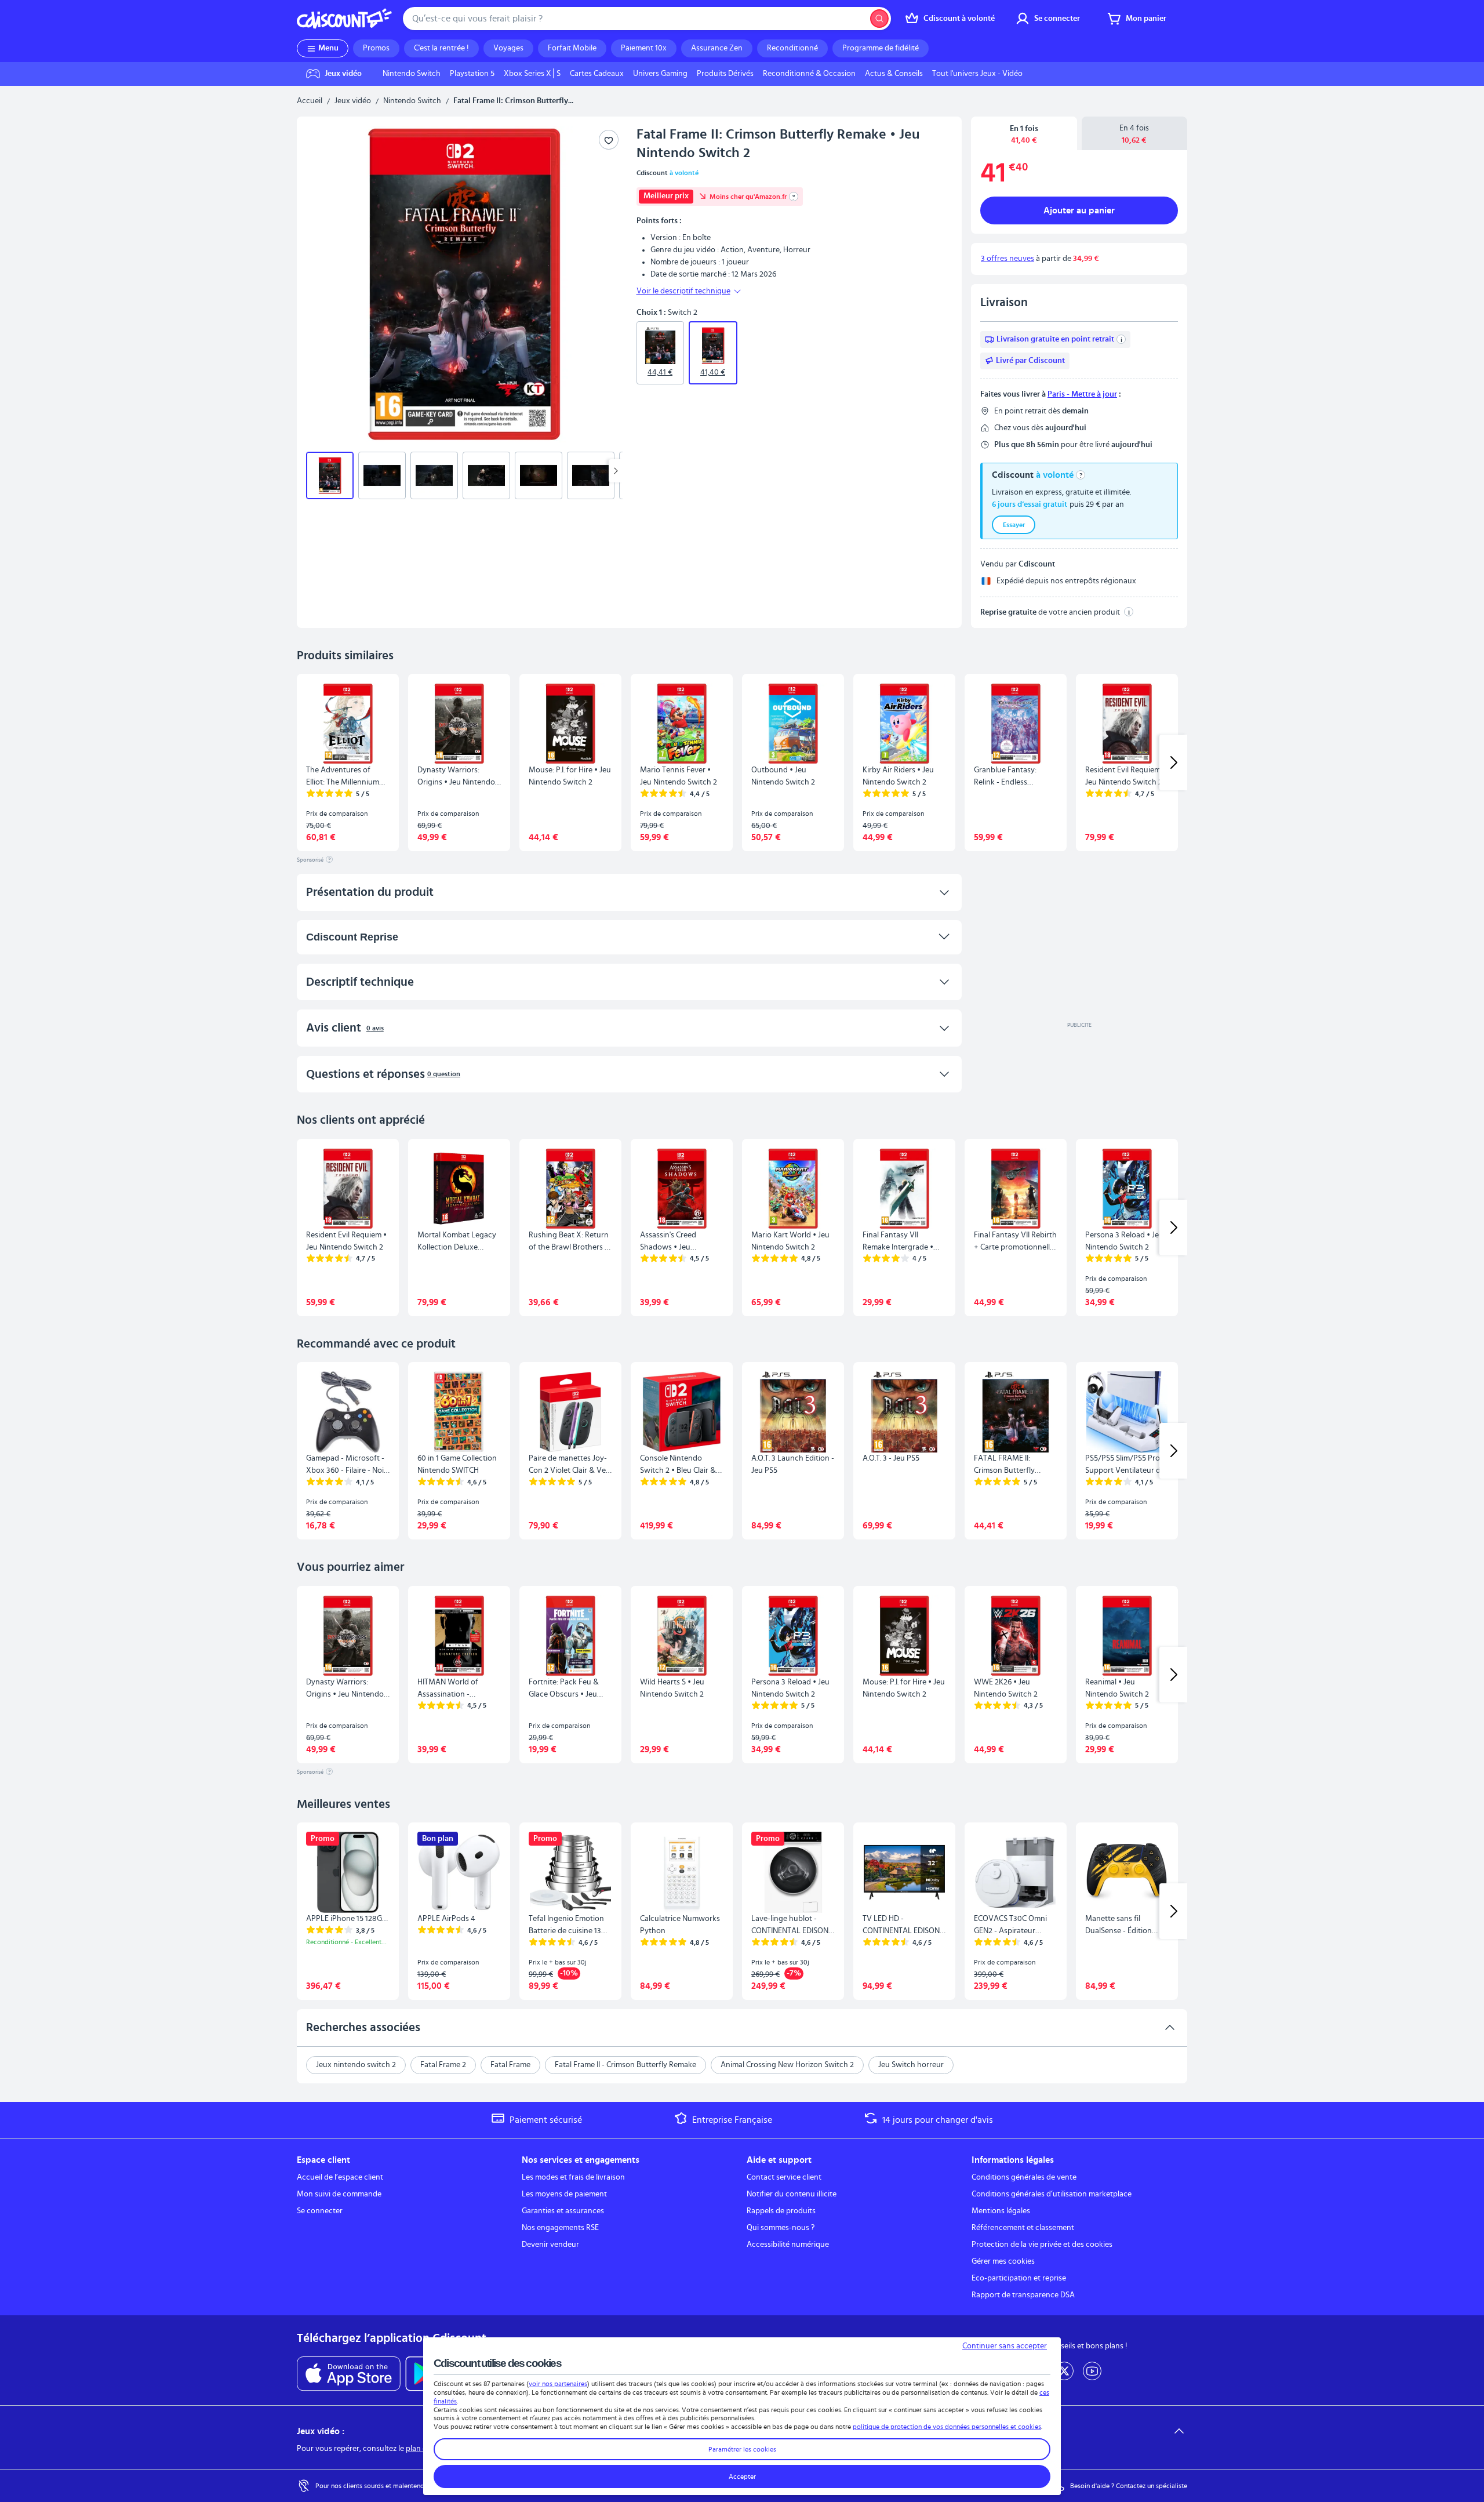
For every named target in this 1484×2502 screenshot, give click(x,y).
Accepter (742, 2476)
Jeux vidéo (353, 101)
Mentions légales (1001, 2211)
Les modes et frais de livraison (573, 2177)
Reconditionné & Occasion (809, 74)
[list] (703, 74)
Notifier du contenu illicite (792, 2194)
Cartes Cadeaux (597, 74)
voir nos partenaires (558, 2384)
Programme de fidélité (881, 48)
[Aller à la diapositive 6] (591, 475)
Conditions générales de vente (1024, 2177)
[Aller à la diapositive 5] (539, 475)
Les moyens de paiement (564, 2194)
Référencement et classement (1023, 2228)
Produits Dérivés (725, 74)
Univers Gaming (660, 74)
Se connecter (320, 2211)
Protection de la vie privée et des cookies (1042, 2245)
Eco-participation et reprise (1019, 2278)
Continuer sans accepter (1005, 2346)
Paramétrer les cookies (742, 2449)
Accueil (310, 101)
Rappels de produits (781, 2211)
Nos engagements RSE (560, 2228)
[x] (1064, 2371)
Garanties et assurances (563, 2211)
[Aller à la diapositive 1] (330, 475)
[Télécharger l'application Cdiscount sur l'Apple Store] (349, 2374)
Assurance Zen (717, 48)
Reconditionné (792, 48)
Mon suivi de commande (339, 2194)
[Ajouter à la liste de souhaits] (609, 140)
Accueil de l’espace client (340, 2177)
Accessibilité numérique (788, 2245)
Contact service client (784, 2177)
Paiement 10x (644, 48)
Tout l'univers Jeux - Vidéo (977, 74)
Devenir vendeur (550, 2245)
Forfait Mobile (572, 48)
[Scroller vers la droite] (616, 471)
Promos (376, 48)
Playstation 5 (472, 74)
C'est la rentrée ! (441, 48)
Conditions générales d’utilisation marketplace (1052, 2194)
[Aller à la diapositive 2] (382, 475)
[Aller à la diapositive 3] (434, 475)
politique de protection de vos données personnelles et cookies (947, 2427)
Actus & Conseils (894, 74)
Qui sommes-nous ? (781, 2228)
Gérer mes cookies (1003, 2261)
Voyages (508, 48)
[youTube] (1092, 2371)
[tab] (1024, 134)
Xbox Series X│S (532, 74)
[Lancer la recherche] (879, 19)
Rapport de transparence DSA (1023, 2295)
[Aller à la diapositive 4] (486, 475)
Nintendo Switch (412, 74)
